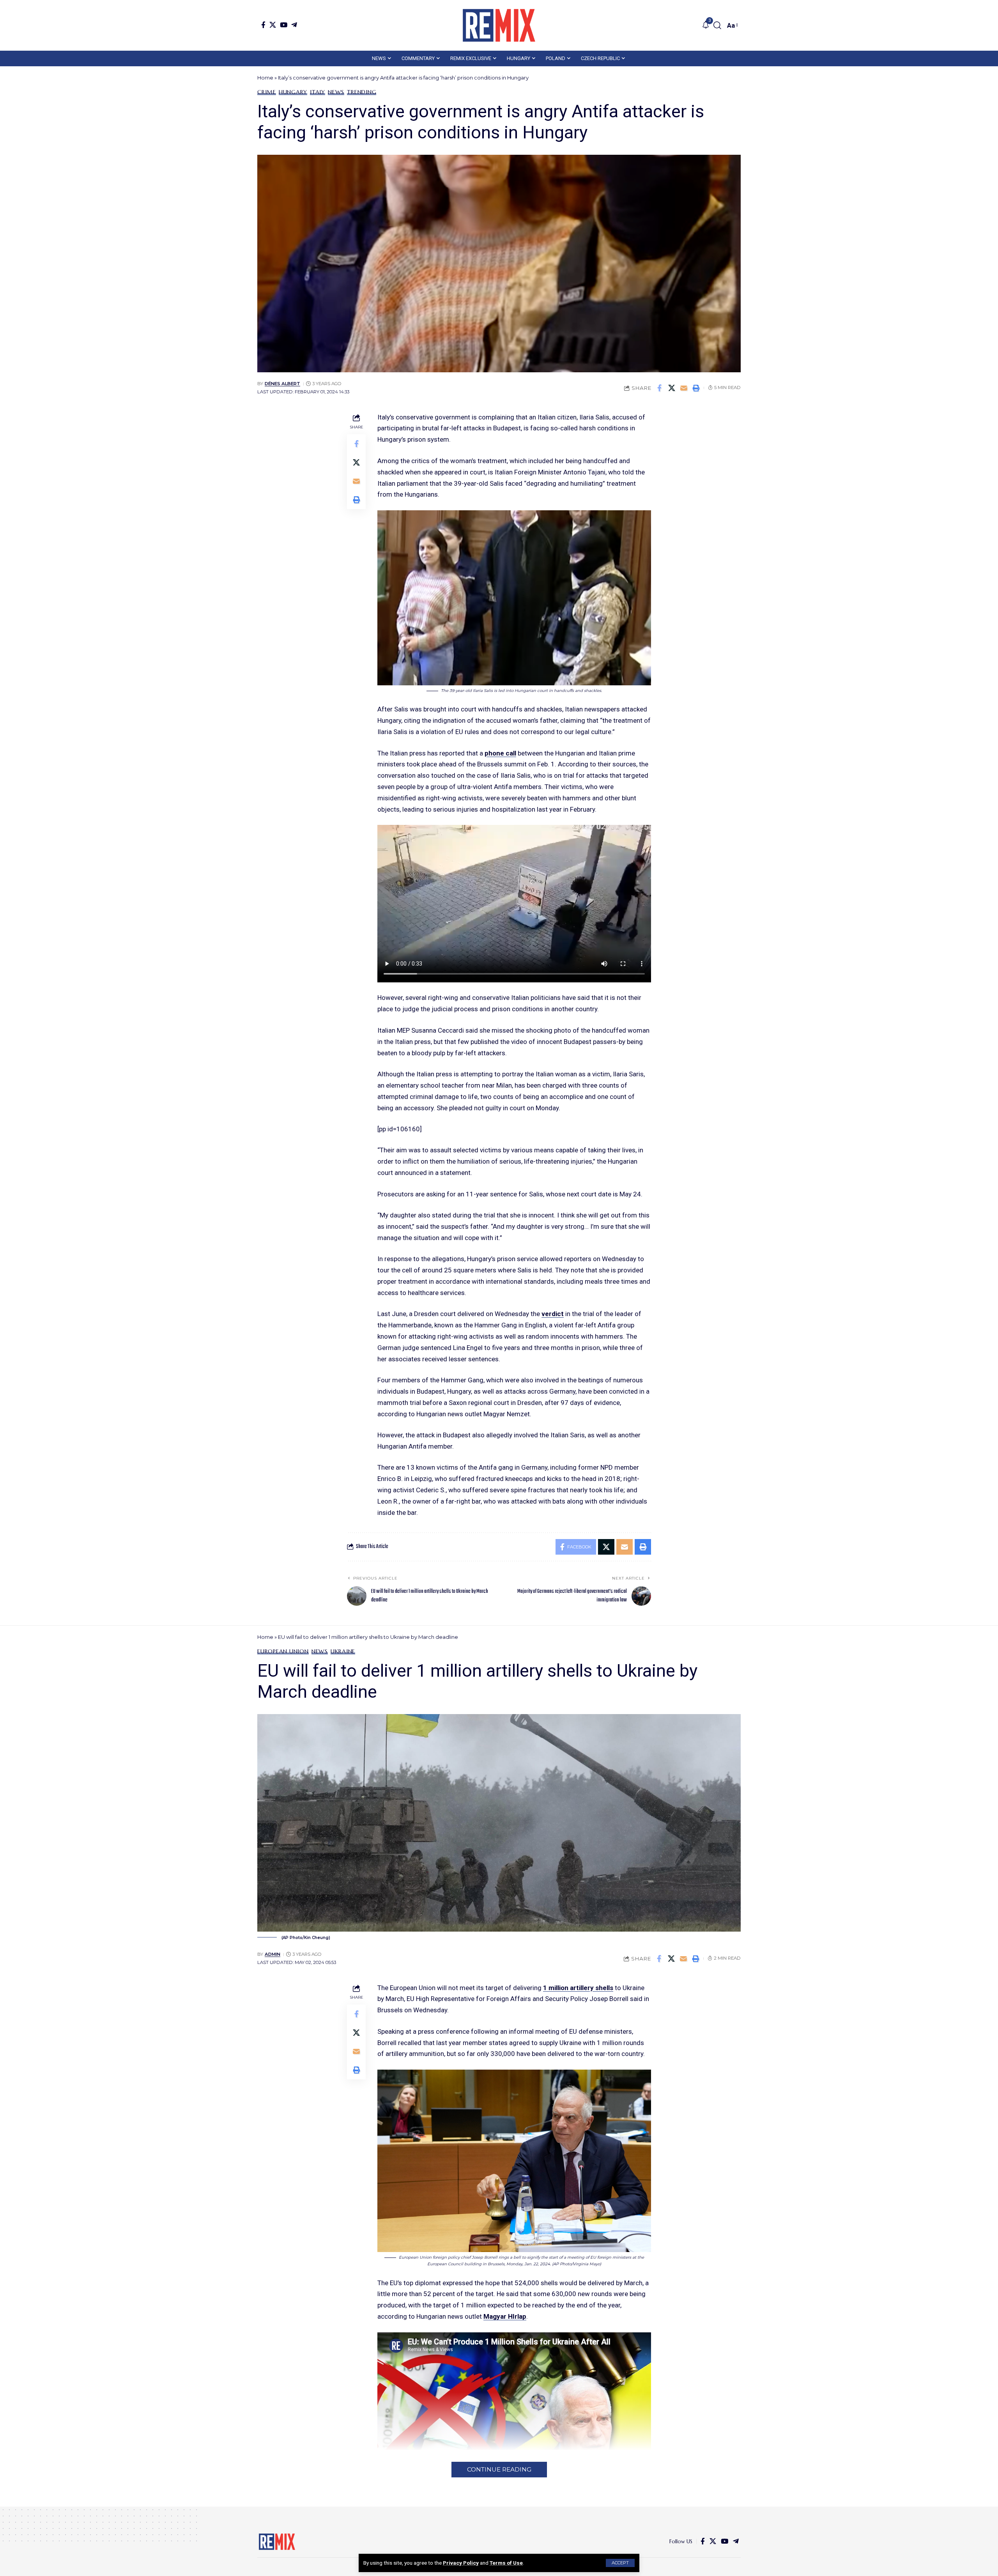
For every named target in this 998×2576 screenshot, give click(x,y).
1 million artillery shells (578, 1988)
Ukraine (343, 1651)
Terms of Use (506, 2563)
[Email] (684, 388)
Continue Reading (499, 2469)
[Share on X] (672, 388)
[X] (273, 25)
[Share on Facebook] (660, 388)
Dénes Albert (282, 384)
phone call (500, 753)
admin (273, 1954)
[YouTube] (284, 25)
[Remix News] (499, 25)
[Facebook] (263, 25)
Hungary (293, 92)
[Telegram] (294, 25)
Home (265, 78)
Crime (267, 92)
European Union (283, 1651)
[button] (620, 2563)
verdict (553, 1314)
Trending (362, 92)
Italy (318, 92)
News (336, 92)
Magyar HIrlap (505, 2316)
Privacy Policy (461, 2563)
